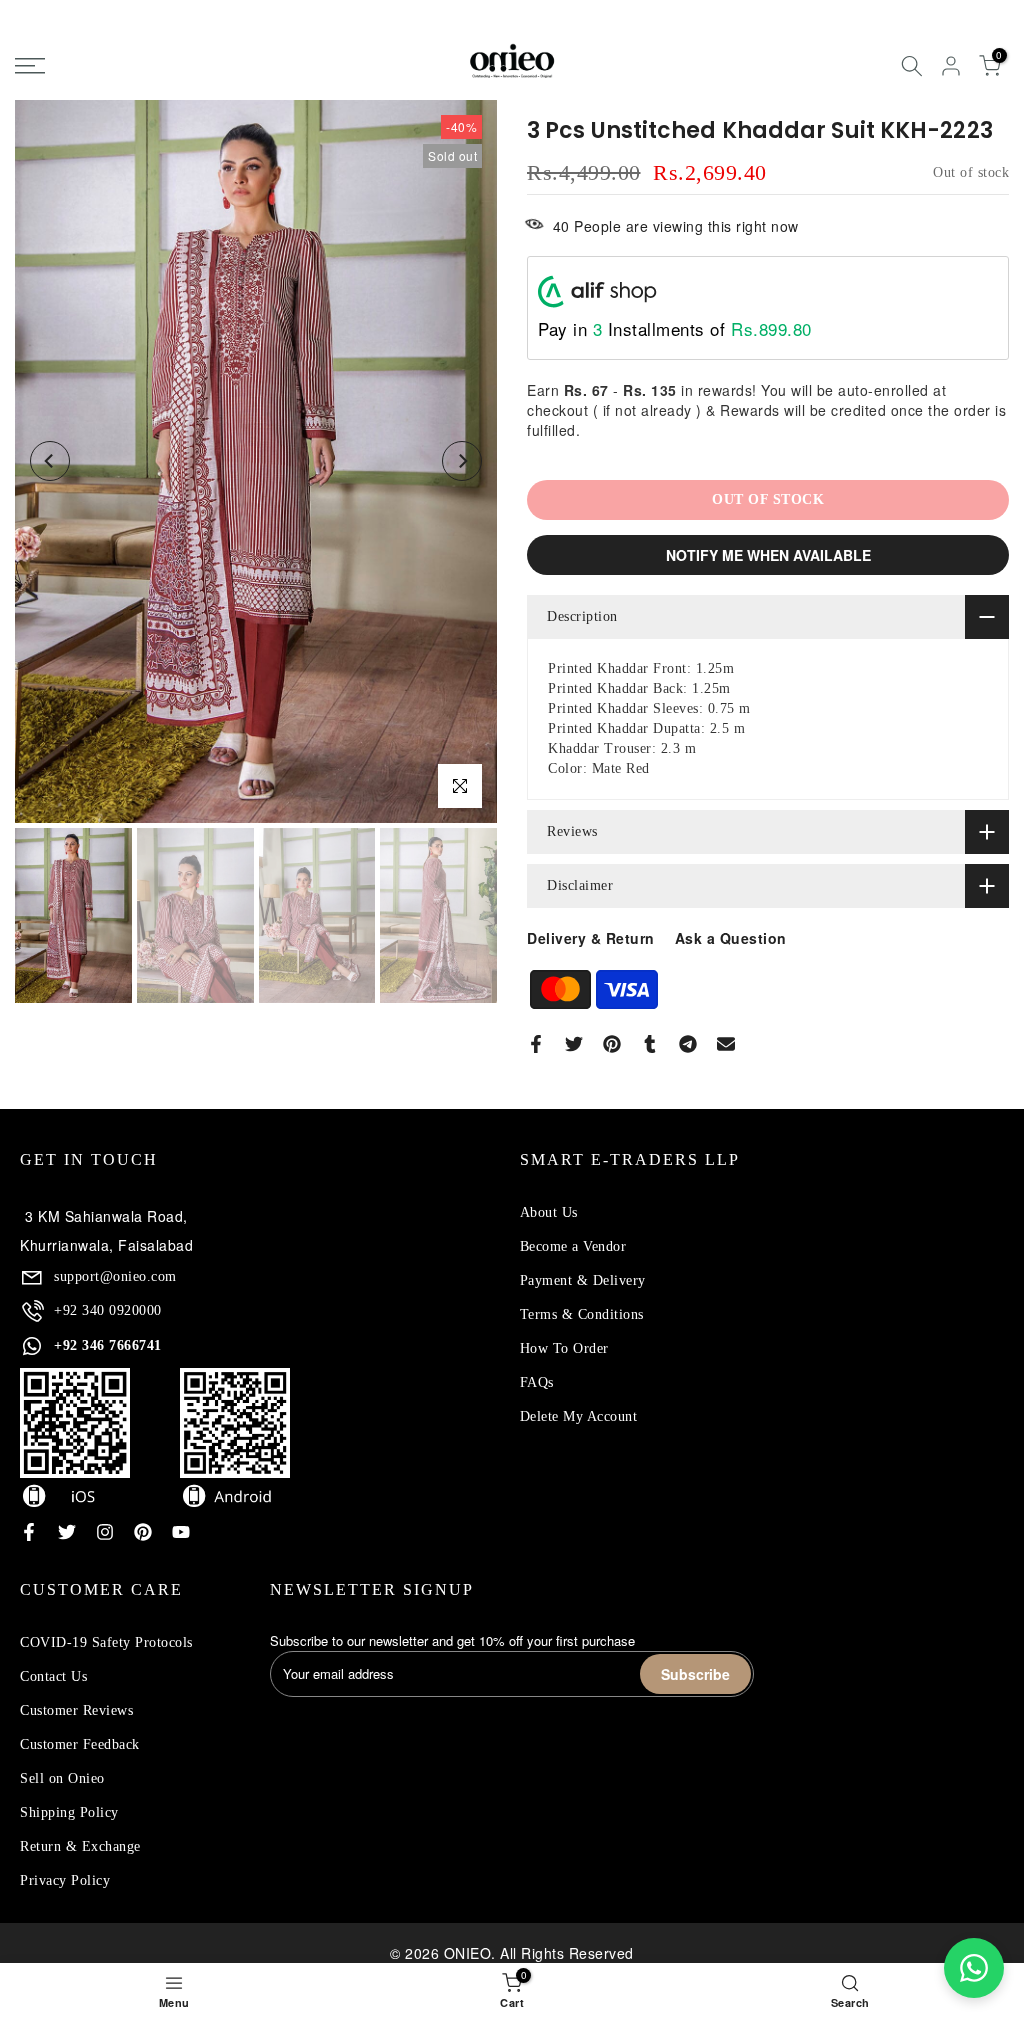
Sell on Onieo (62, 1778)
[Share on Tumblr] (650, 1044)
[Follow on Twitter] (67, 1532)
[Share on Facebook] (536, 1044)
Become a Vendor (573, 1246)
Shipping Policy (69, 1812)
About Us (549, 1212)
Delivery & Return (591, 938)
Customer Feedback (80, 1744)
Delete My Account (579, 1416)
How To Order (564, 1348)
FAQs (537, 1382)
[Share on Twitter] (574, 1044)
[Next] (462, 461)
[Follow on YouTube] (181, 1532)
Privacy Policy (65, 1880)
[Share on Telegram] (688, 1044)
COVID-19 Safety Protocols (106, 1642)
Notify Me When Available (768, 555)
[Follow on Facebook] (29, 1532)
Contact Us (53, 1676)
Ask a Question (731, 938)
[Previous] (50, 461)
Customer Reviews (76, 1710)
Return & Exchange (80, 1846)
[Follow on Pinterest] (143, 1532)
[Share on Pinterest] (612, 1044)
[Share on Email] (726, 1044)
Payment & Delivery (583, 1280)
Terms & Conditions (582, 1314)
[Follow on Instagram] (105, 1532)
